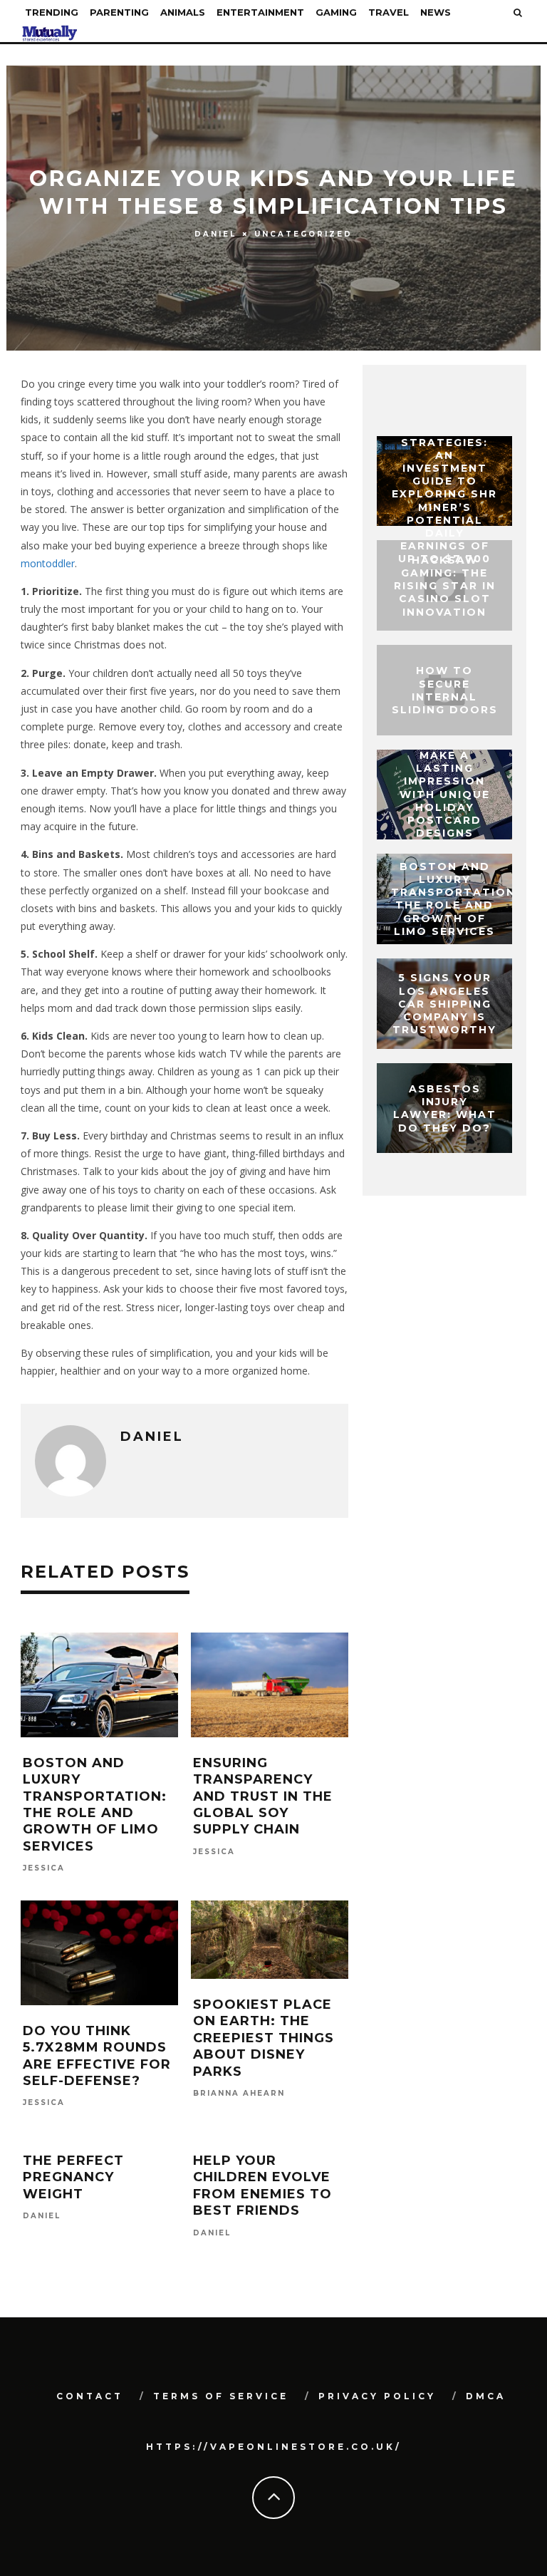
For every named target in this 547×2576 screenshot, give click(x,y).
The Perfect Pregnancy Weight (73, 2177)
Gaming (336, 12)
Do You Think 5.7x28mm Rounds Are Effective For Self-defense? (97, 2056)
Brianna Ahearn (239, 2093)
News (436, 12)
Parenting (119, 12)
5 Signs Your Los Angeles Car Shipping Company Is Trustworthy (444, 1004)
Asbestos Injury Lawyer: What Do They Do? (445, 1108)
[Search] (518, 12)
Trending (52, 12)
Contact (90, 2396)
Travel (389, 12)
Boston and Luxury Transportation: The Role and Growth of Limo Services (95, 1805)
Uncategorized (303, 233)
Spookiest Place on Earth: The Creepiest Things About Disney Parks (264, 2038)
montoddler (48, 563)
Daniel (215, 234)
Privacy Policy (377, 2396)
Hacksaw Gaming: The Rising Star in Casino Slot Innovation (445, 585)
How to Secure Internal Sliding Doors (445, 690)
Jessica (44, 1869)
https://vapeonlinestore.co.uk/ (274, 2447)
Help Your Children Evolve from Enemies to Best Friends (262, 2186)
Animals (183, 12)
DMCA (486, 2396)
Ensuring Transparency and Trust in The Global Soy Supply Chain (263, 1796)
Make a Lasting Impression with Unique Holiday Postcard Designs (445, 794)
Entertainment (260, 12)
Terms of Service (221, 2396)
